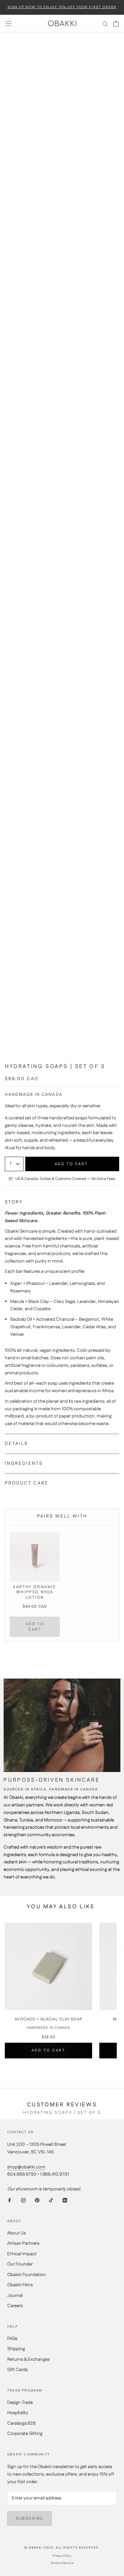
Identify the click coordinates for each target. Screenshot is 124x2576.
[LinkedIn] (65, 2200)
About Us (17, 2233)
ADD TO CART (35, 1627)
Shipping (16, 2349)
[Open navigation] (8, 24)
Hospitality (18, 2413)
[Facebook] (9, 2200)
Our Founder (20, 2264)
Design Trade (20, 2403)
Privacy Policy (62, 2556)
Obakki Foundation (26, 2275)
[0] (116, 24)
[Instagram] (23, 2200)
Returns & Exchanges (28, 2359)
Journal (15, 2295)
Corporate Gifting (25, 2434)
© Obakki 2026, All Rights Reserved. (62, 2548)
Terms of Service (62, 2563)
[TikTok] (51, 2200)
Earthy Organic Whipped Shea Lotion (35, 1592)
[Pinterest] (37, 2200)
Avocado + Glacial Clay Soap (49, 2019)
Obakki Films (20, 2285)
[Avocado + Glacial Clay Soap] (48, 1966)
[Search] (105, 24)
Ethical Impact (22, 2254)
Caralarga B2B (21, 2423)
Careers (15, 2306)
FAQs (12, 2339)
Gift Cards (17, 2370)
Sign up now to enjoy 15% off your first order (62, 7)
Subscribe (29, 2518)
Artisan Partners (23, 2243)
